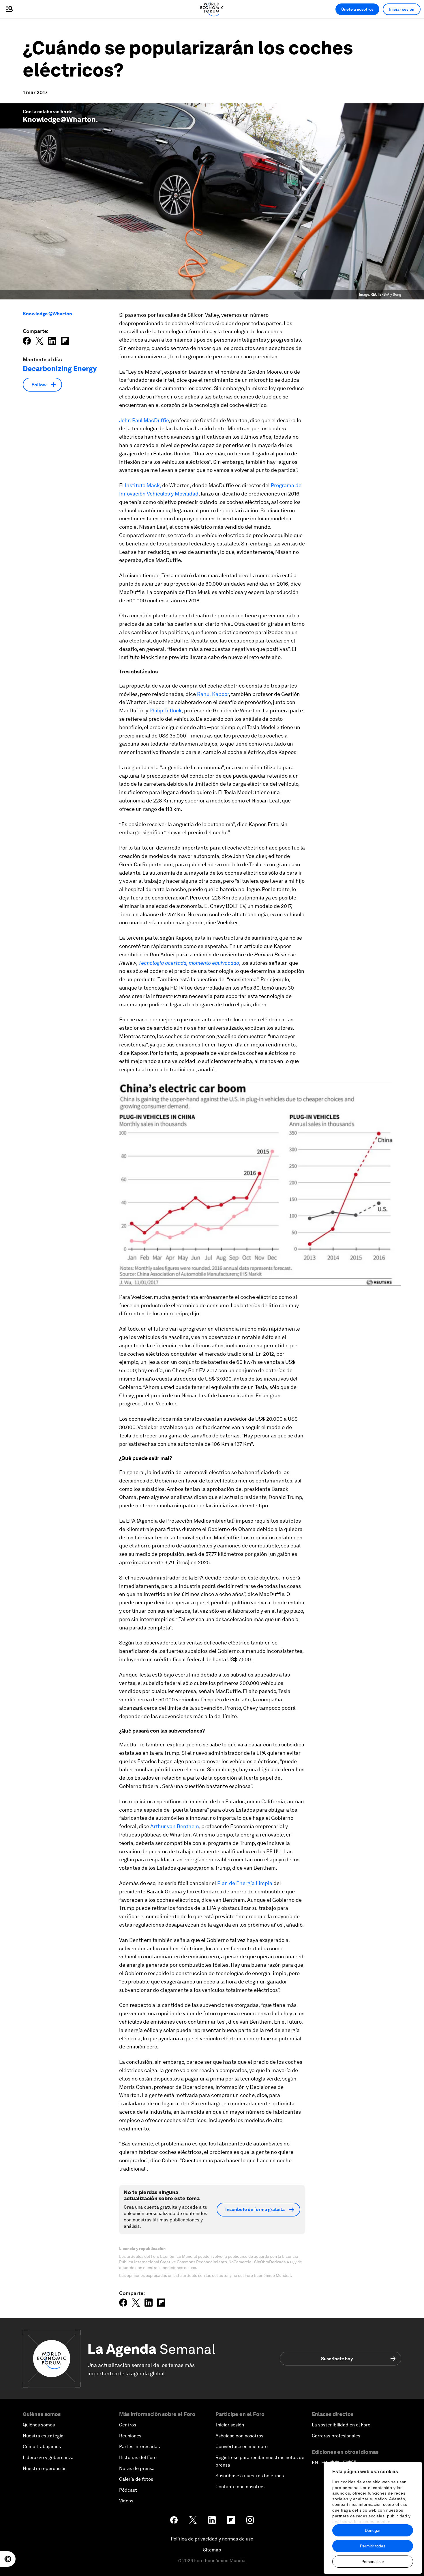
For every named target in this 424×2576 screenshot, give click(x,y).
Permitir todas (373, 2546)
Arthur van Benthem (175, 1826)
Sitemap (212, 2550)
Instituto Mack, (143, 485)
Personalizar (373, 2562)
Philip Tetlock (166, 710)
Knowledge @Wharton (47, 314)
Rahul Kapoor (213, 694)
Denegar (373, 2530)
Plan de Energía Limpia (245, 1883)
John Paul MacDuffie (144, 420)
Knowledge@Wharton (59, 119)
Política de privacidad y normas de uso (212, 2539)
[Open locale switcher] (8, 2559)
